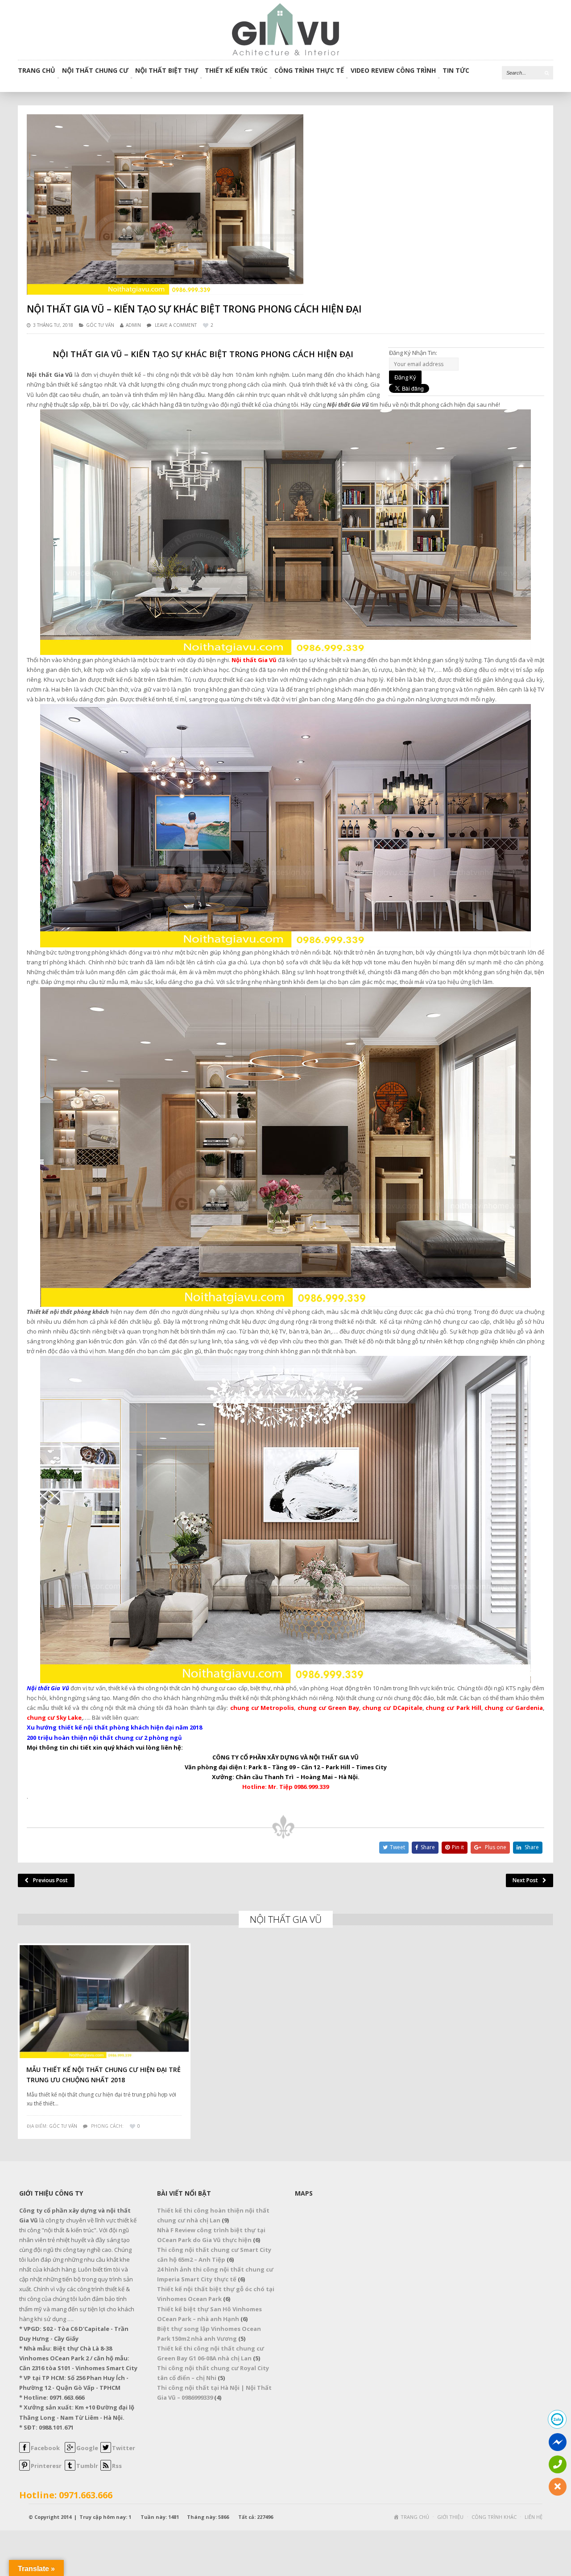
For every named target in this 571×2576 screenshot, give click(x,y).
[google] (70, 2451)
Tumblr (87, 2466)
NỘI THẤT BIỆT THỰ (167, 71)
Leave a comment (176, 325)
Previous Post (50, 1880)
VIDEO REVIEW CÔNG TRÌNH (393, 71)
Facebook (45, 2448)
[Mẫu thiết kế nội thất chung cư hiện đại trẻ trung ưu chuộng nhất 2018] (104, 2002)
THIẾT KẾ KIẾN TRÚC (236, 71)
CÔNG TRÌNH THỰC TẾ (309, 71)
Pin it (458, 1847)
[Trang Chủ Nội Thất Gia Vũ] (285, 29)
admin (133, 325)
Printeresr (46, 2466)
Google (87, 2448)
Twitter (124, 2448)
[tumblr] (70, 2468)
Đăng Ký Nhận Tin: (413, 353)
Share (428, 1847)
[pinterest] (25, 2468)
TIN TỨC (456, 71)
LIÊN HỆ (534, 2517)
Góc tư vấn (100, 325)
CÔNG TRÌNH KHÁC (494, 2517)
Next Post (525, 1880)
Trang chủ (37, 71)
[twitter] (106, 2451)
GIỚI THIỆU (450, 2517)
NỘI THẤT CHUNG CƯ (95, 71)
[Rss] (106, 2468)
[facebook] (25, 2451)
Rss (117, 2466)
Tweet (397, 1847)
